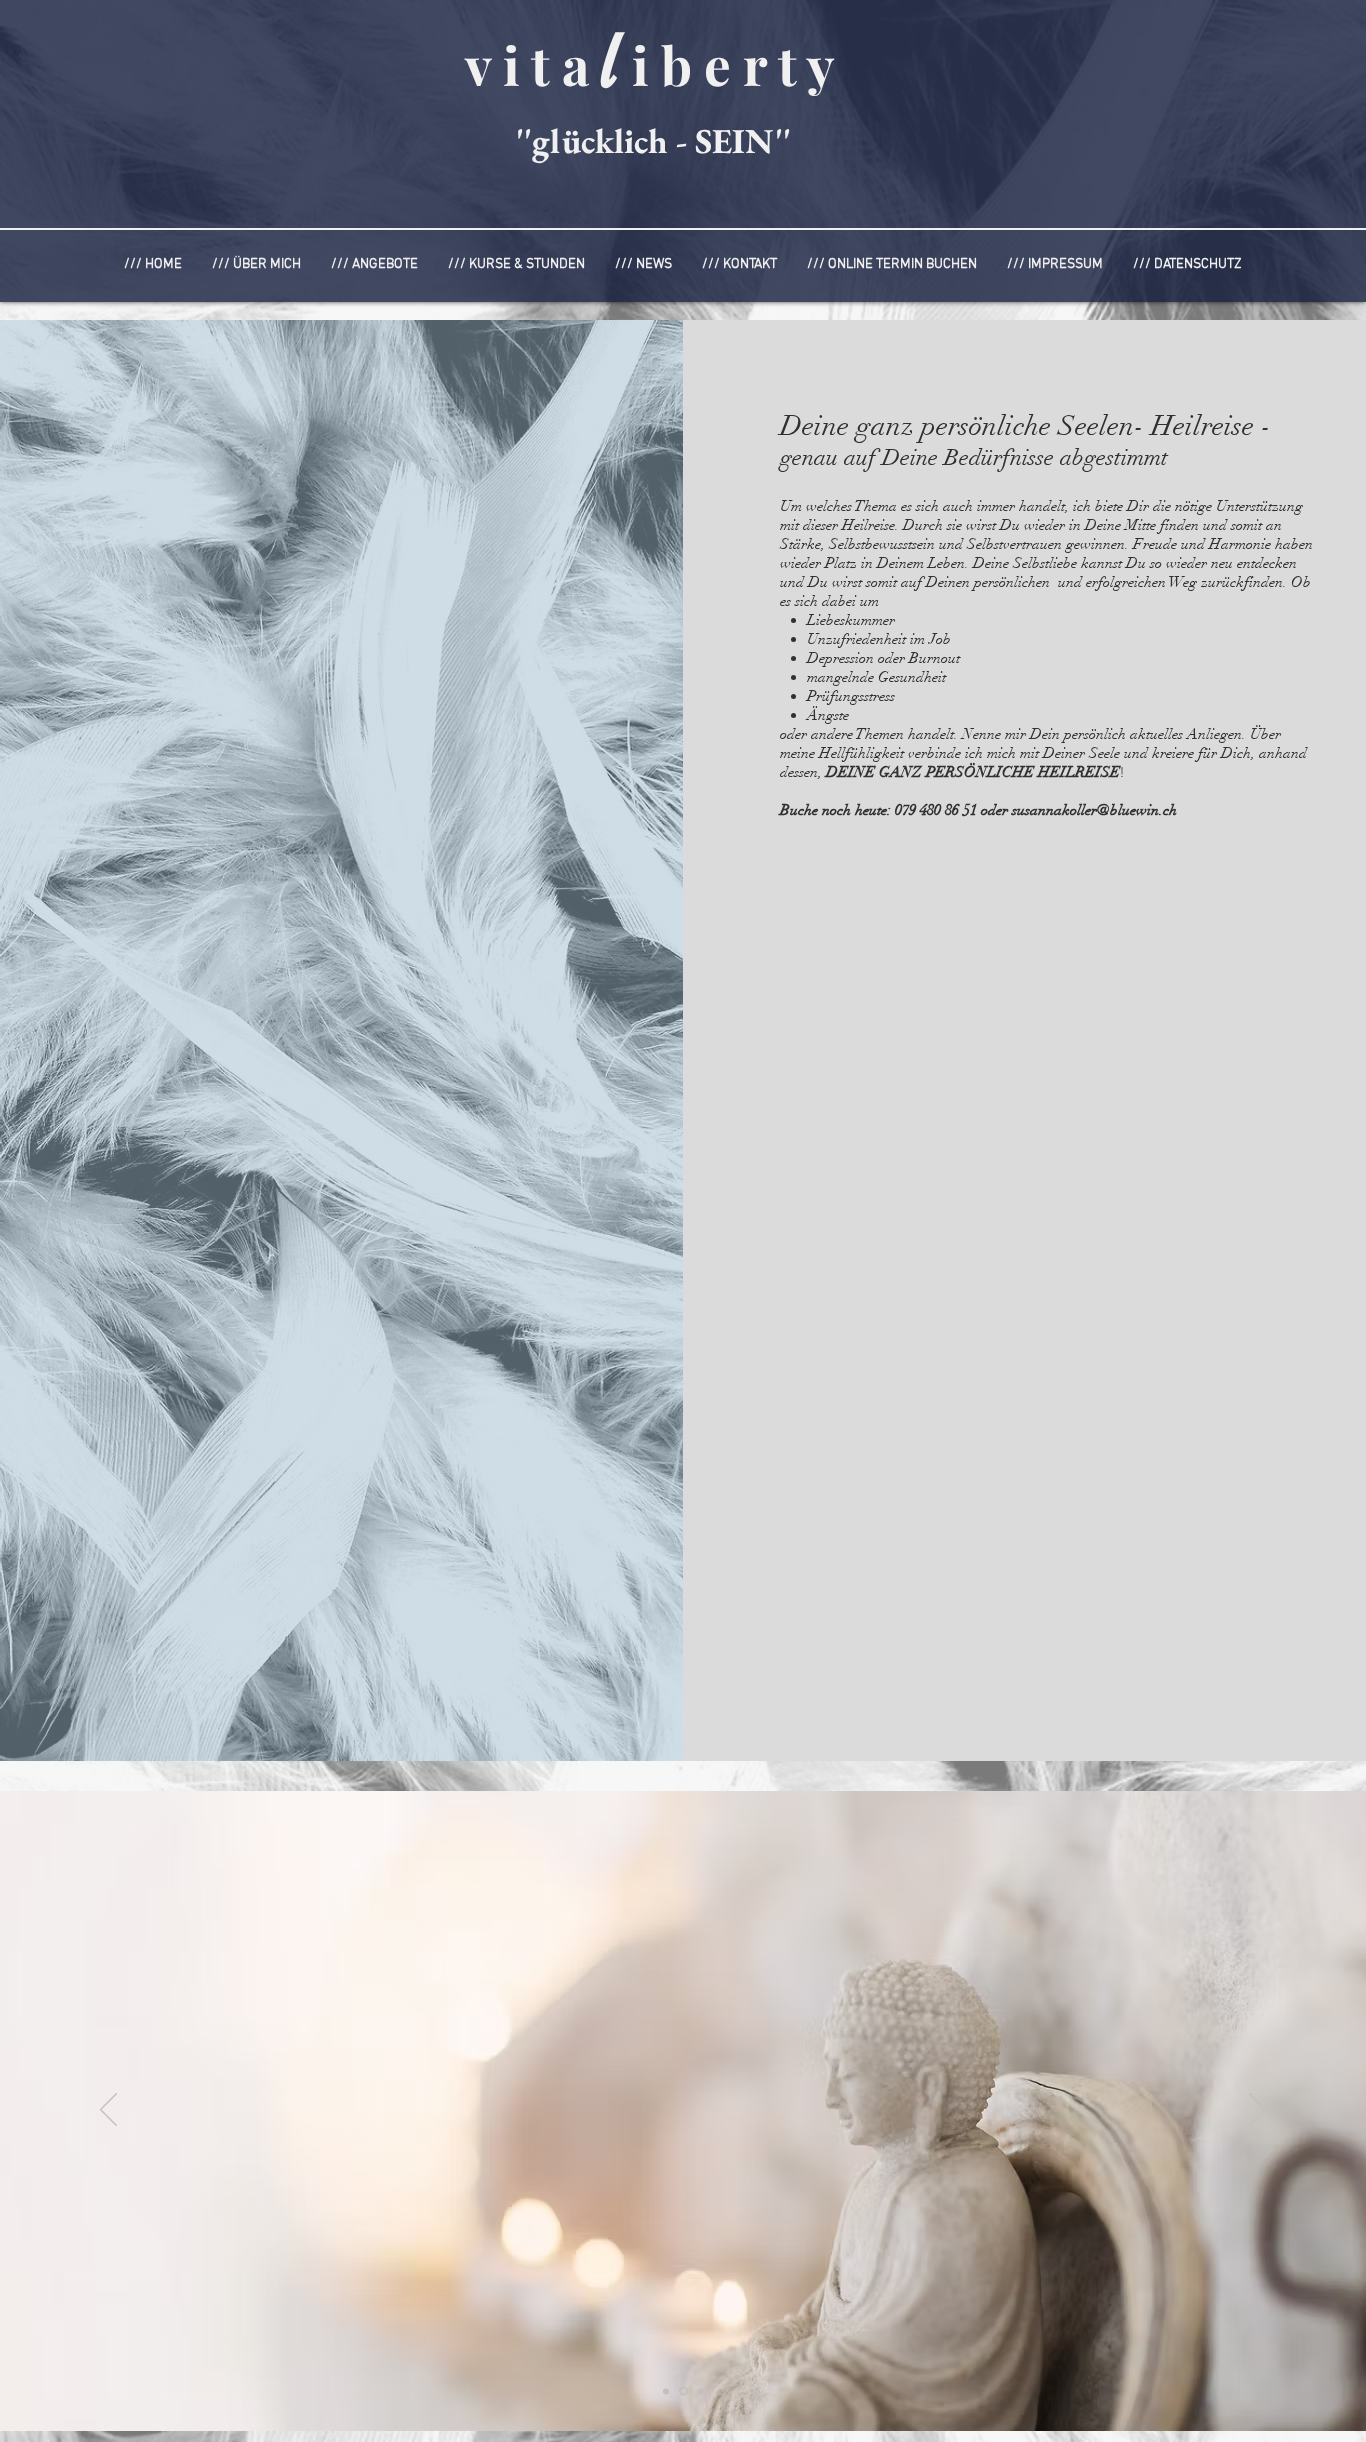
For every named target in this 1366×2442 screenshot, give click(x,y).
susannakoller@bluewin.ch (1094, 810)
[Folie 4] (682, 2391)
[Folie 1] (666, 2391)
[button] (374, 264)
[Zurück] (108, 2111)
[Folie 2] (699, 2391)
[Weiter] (1257, 2111)
